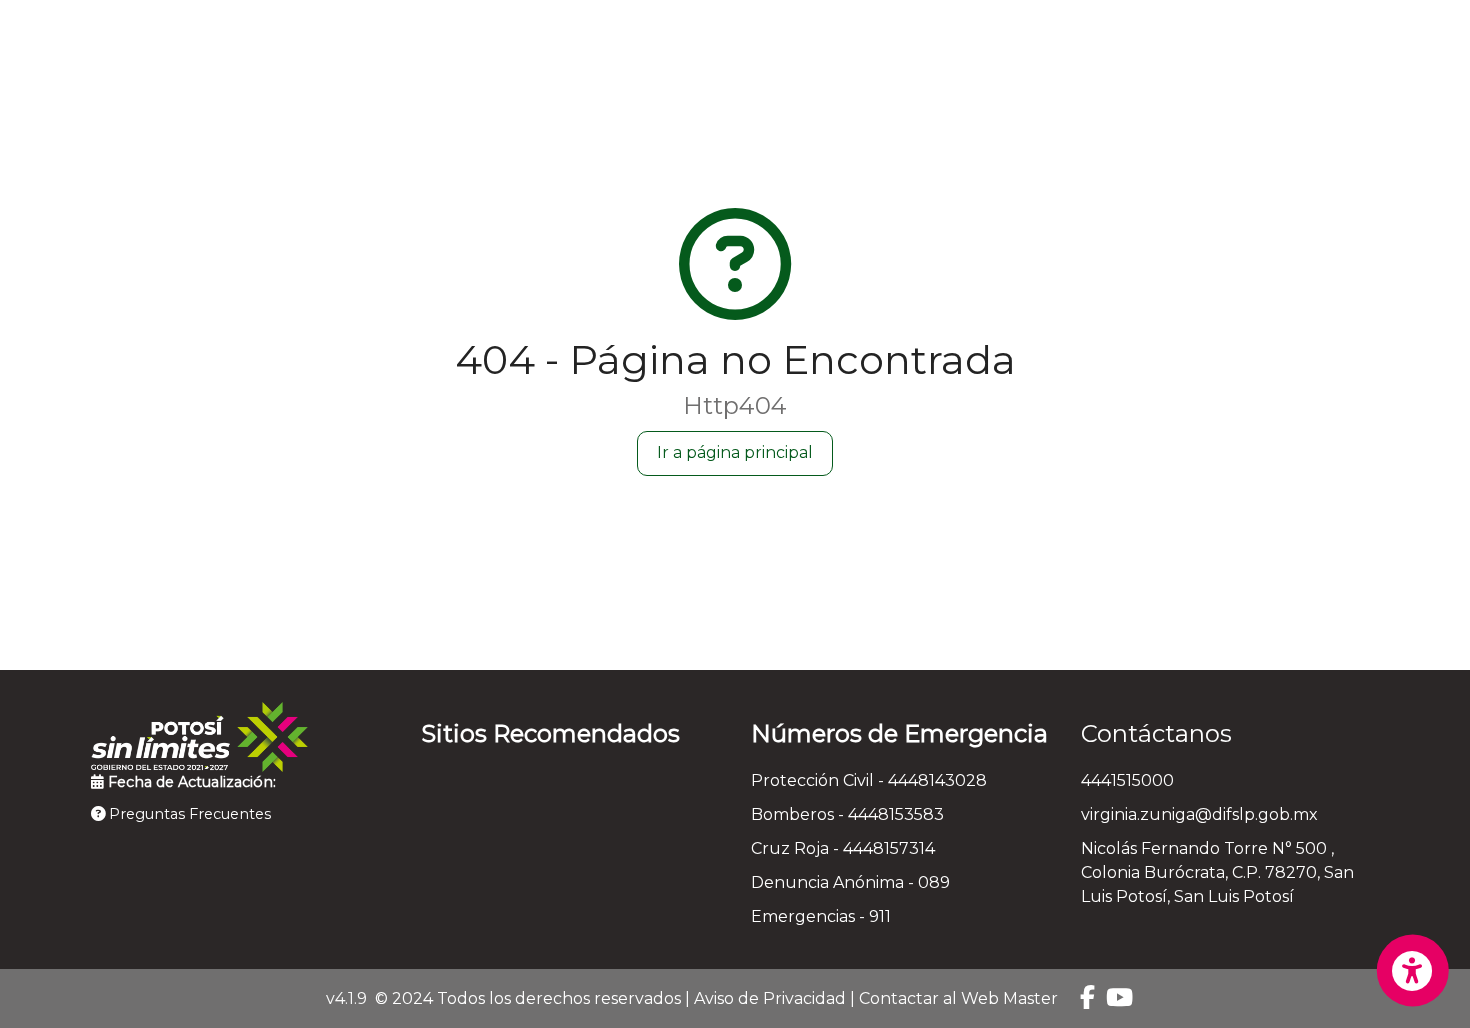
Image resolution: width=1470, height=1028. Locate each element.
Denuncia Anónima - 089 (850, 882)
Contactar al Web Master (958, 998)
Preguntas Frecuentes (188, 814)
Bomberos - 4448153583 (847, 814)
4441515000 (1127, 780)
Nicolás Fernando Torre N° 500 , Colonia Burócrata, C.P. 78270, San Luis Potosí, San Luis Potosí (1217, 872)
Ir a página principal (735, 452)
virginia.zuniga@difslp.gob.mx (1199, 814)
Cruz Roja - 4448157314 (843, 848)
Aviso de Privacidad (770, 998)
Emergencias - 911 (821, 916)
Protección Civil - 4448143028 (869, 780)
